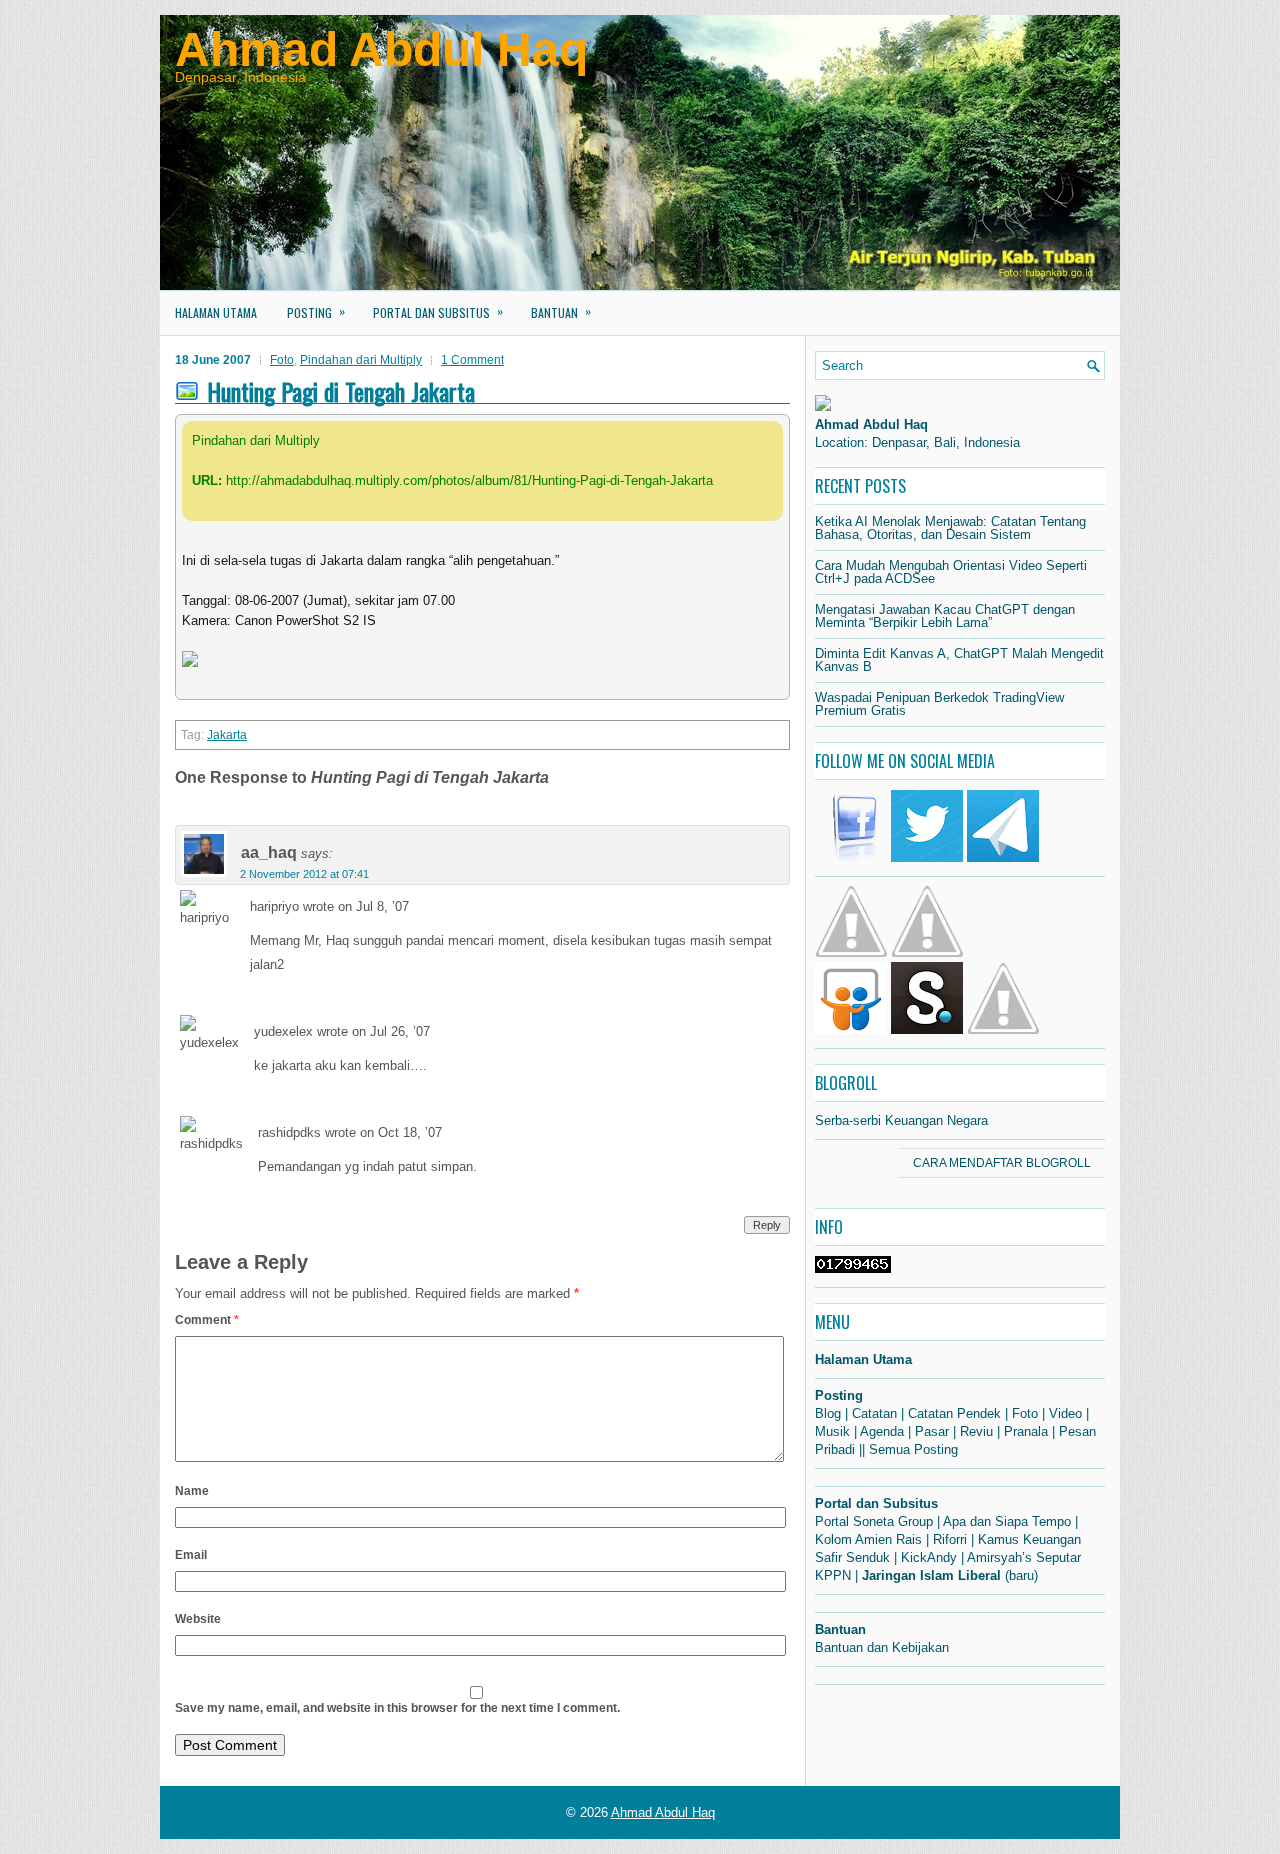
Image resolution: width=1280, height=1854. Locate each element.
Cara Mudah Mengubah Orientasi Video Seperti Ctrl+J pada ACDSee (951, 572)
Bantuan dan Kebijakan (882, 1647)
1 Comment (472, 360)
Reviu (976, 1431)
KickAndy (929, 1557)
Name (192, 1491)
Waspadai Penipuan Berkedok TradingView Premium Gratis (939, 704)
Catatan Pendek (954, 1413)
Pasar (932, 1431)
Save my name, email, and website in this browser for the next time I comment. (397, 1708)
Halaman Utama (216, 312)
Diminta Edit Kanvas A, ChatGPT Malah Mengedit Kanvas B (959, 660)
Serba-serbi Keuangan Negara (901, 1120)
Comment (207, 1320)
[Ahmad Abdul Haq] (823, 406)
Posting (316, 311)
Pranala (1026, 1431)
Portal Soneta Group (874, 1521)
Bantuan (561, 311)
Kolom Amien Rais (868, 1539)
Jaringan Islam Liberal (931, 1575)
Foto (282, 360)
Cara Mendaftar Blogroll (1002, 1163)
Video (1065, 1413)
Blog (828, 1413)
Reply (767, 1225)
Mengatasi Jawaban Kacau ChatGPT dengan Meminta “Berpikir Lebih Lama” (945, 616)
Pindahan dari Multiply (361, 360)
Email (191, 1555)
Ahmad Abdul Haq (381, 49)
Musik (832, 1431)
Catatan (874, 1413)
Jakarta (227, 735)
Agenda (882, 1431)
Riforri (950, 1539)
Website (198, 1619)
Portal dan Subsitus (438, 311)
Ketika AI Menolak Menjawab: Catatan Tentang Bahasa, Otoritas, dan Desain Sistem (950, 528)
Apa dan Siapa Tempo (1007, 1521)
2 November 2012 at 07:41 (304, 874)
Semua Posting (913, 1449)
